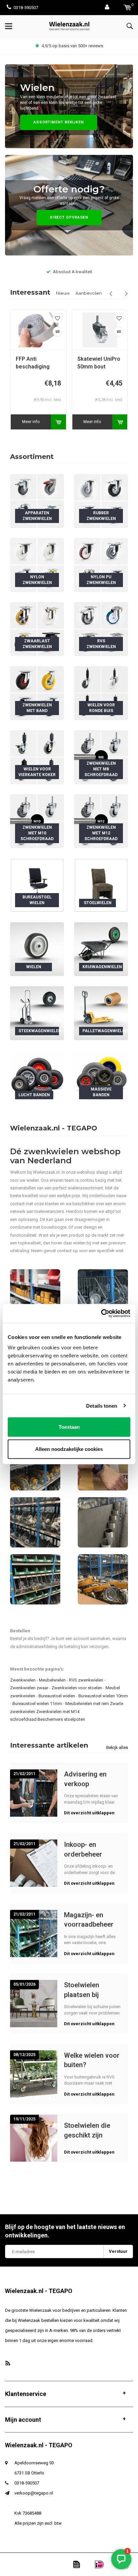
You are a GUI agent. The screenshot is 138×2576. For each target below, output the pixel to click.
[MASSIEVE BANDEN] (101, 1077)
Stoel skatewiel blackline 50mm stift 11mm (97, 363)
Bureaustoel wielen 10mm (103, 1696)
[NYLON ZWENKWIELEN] (37, 565)
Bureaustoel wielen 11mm (37, 1704)
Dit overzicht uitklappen (89, 1813)
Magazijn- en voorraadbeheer (89, 1920)
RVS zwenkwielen (86, 1680)
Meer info (31, 422)
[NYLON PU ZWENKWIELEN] (101, 565)
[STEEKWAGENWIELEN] (37, 1013)
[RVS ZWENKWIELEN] (101, 629)
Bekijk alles (117, 1747)
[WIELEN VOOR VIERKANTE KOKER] (37, 757)
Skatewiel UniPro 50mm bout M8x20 (37, 363)
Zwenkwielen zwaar (29, 1688)
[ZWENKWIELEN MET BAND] (37, 693)
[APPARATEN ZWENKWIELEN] (37, 501)
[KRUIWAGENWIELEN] (101, 949)
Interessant (30, 292)
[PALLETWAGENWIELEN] (101, 1013)
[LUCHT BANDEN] (37, 1077)
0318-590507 (26, 8)
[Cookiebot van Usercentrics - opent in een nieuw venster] (101, 1313)
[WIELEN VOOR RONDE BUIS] (101, 693)
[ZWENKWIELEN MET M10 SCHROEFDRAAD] (37, 821)
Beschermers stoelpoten (61, 1719)
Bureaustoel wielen (57, 1696)
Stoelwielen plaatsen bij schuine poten (85, 1990)
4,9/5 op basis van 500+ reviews (72, 46)
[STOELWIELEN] (101, 885)
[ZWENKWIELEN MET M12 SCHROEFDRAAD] (101, 821)
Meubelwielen (52, 1680)
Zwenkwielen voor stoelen (77, 1688)
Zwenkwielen (23, 1680)
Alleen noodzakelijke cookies (69, 1449)
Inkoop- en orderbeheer (83, 1849)
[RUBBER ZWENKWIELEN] (101, 501)
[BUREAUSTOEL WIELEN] (37, 885)
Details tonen (102, 1406)
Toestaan (69, 1427)
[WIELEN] (37, 949)
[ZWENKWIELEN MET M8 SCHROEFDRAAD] (101, 757)
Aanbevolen (89, 293)
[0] (127, 8)
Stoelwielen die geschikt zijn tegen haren (87, 2130)
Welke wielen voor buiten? (92, 2060)
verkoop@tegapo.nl (34, 2493)
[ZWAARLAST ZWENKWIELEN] (37, 629)
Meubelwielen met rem (87, 1704)
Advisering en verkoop (85, 1779)
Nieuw (63, 293)
